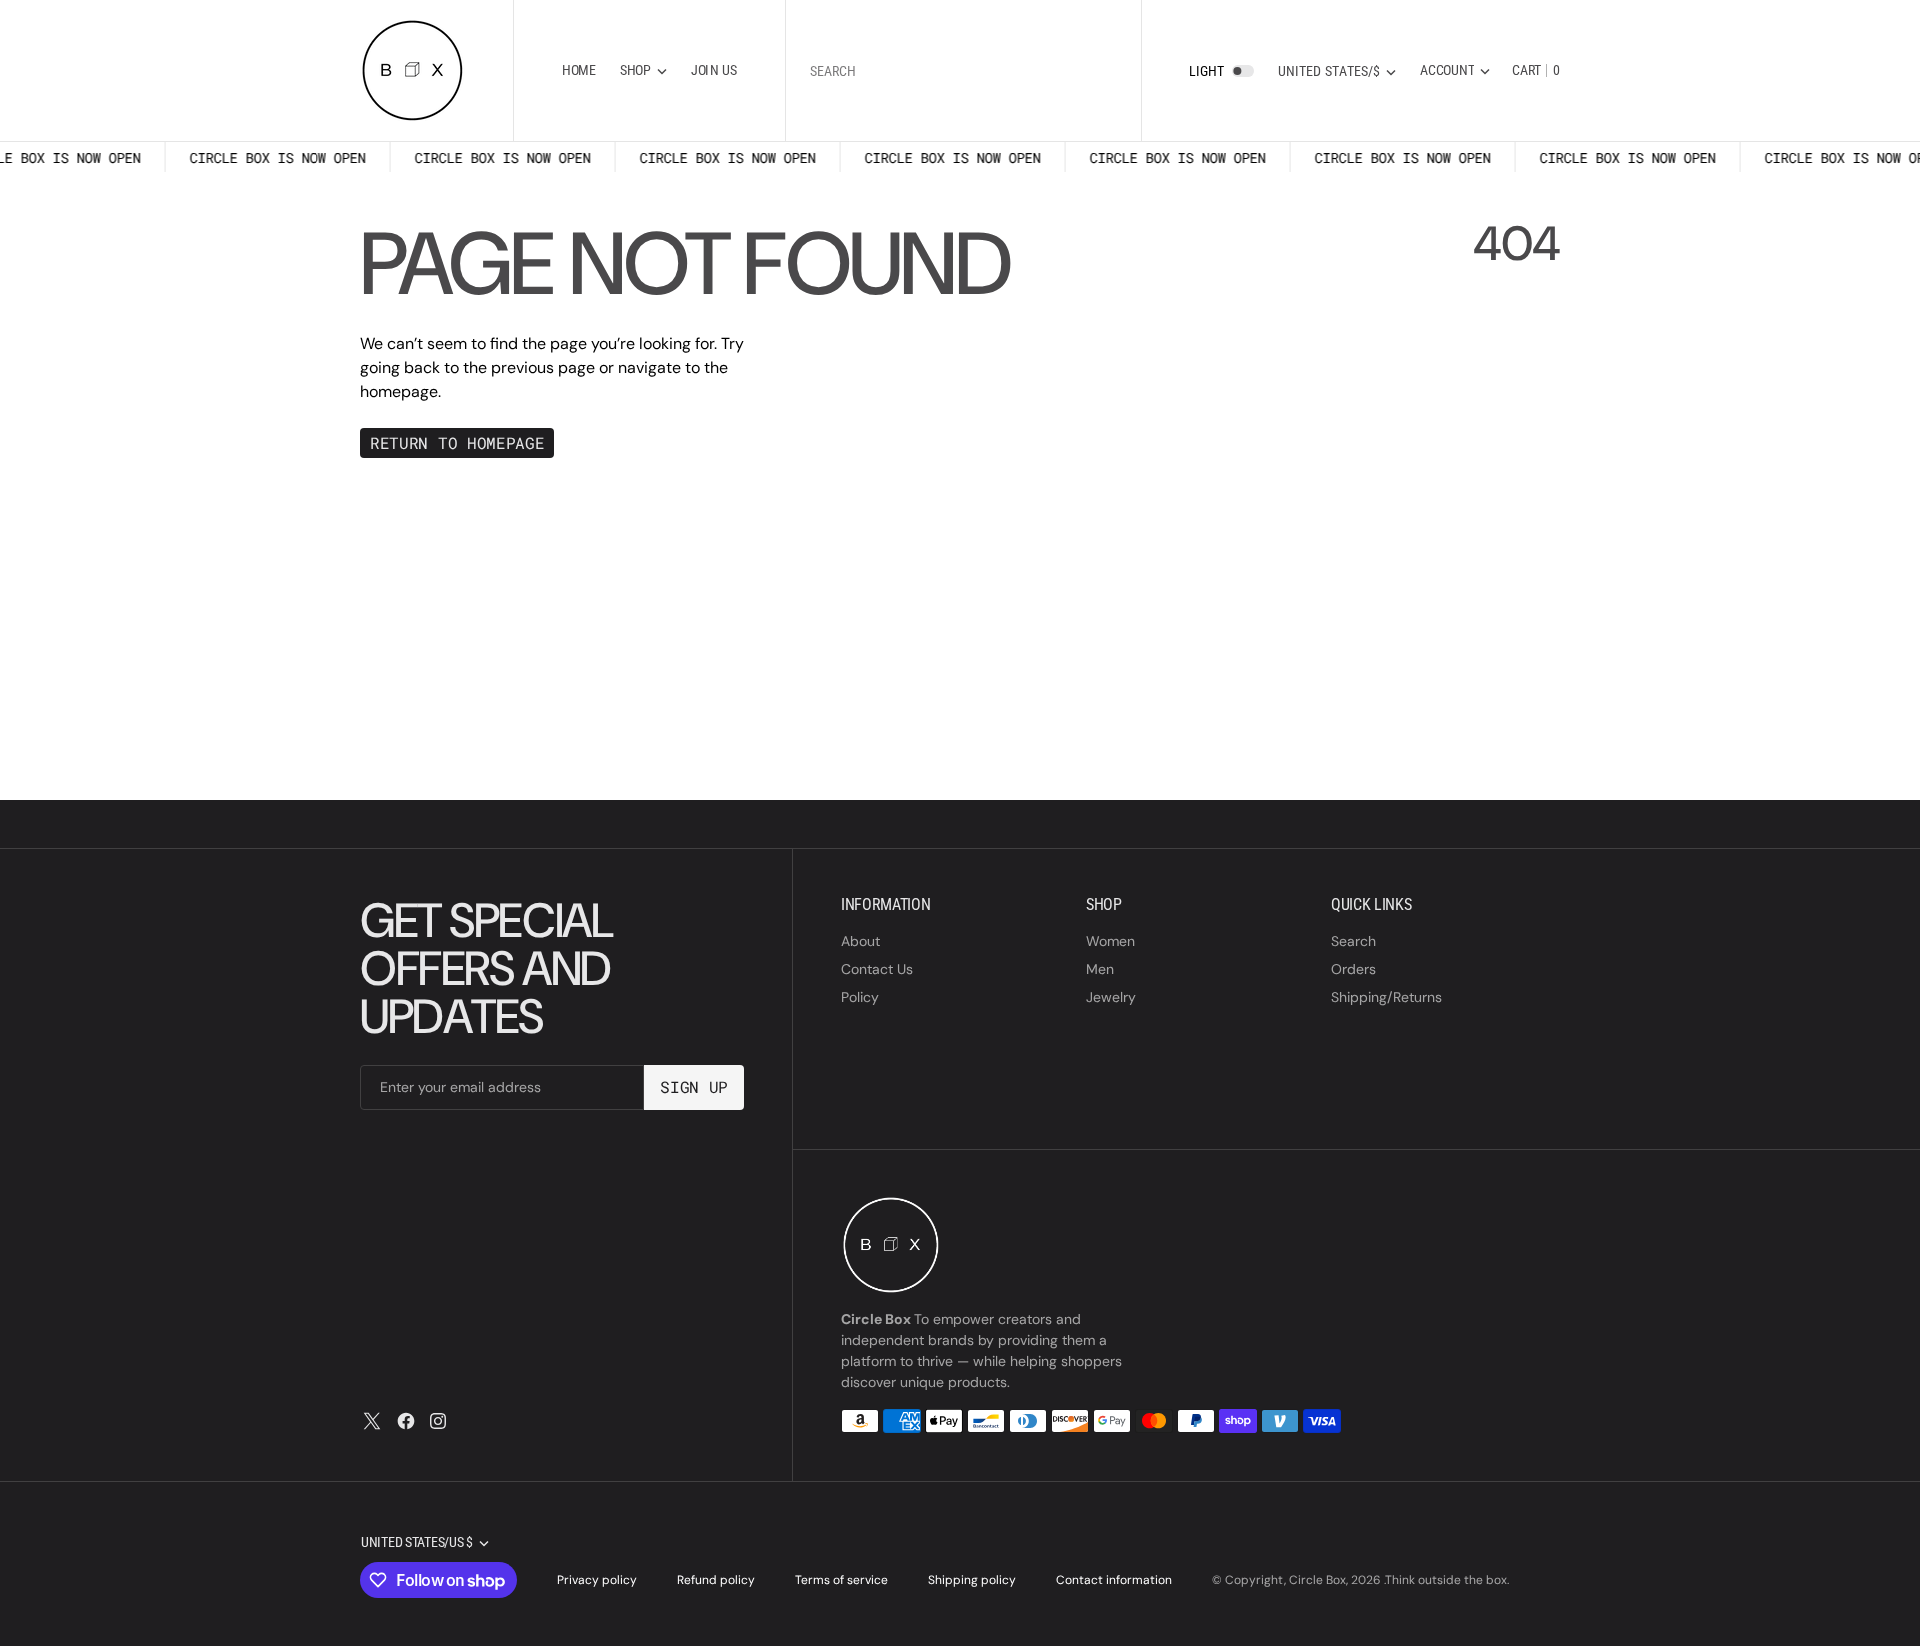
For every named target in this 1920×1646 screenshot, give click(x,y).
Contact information (1114, 1580)
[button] (1455, 70)
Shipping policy (972, 1580)
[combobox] (963, 70)
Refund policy (716, 1580)
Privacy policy (597, 1580)
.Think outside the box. (1446, 1580)
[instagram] (438, 1421)
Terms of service (841, 1580)
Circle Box (1317, 1580)
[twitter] (372, 1421)
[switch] (1243, 71)
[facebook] (406, 1421)
